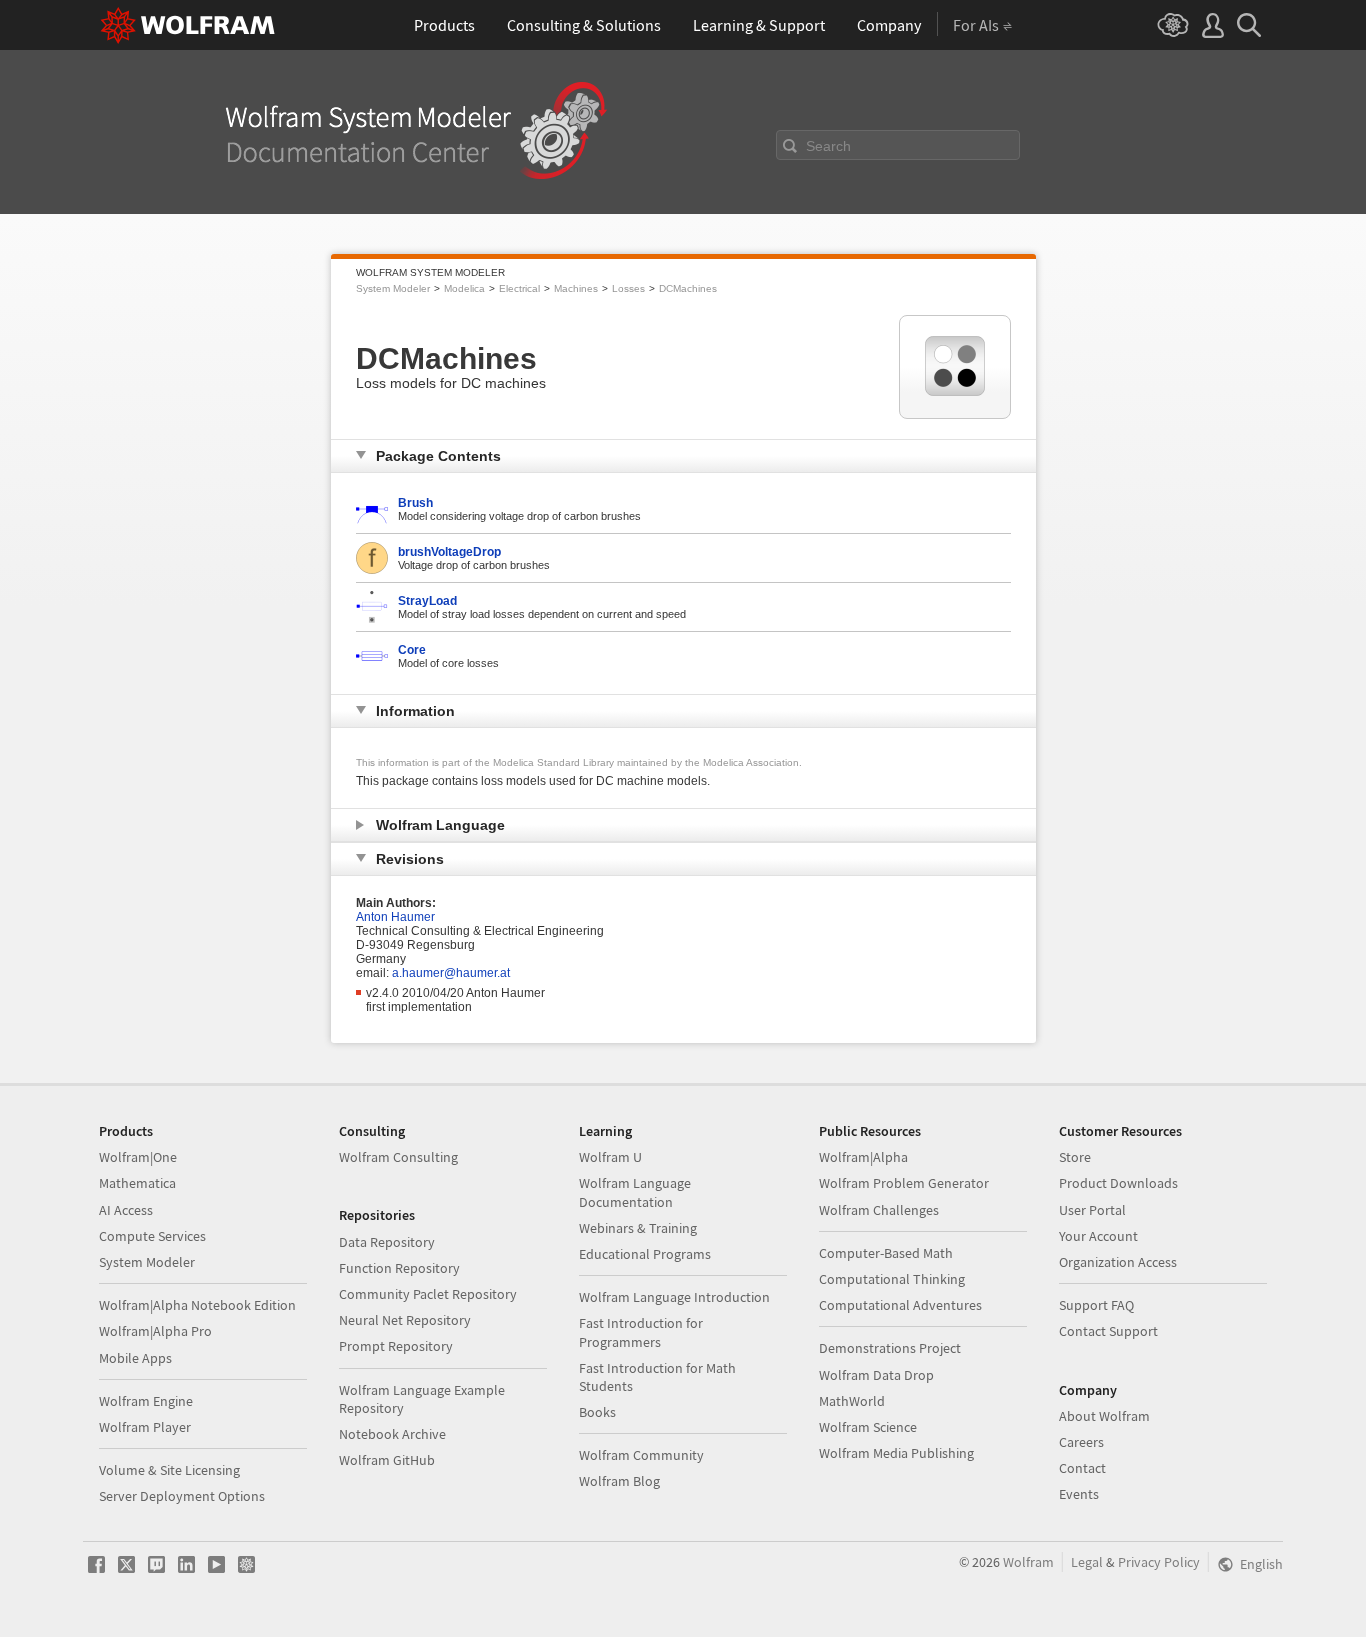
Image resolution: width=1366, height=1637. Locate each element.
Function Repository (399, 1268)
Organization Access (1118, 1262)
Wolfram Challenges (879, 1210)
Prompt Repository (396, 1346)
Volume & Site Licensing (169, 1470)
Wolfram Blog (619, 1481)
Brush (415, 503)
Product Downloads (1118, 1183)
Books (597, 1412)
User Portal (1092, 1210)
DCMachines (688, 288)
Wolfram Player (145, 1427)
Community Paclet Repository (428, 1294)
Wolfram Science (868, 1427)
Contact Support (1108, 1331)
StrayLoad (427, 601)
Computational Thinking (892, 1279)
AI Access (126, 1210)
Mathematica (137, 1183)
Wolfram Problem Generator (904, 1183)
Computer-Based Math (886, 1253)
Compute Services (152, 1236)
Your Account (1098, 1236)
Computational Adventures (900, 1305)
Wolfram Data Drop (876, 1375)
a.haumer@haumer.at (451, 973)
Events (1079, 1494)
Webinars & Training (638, 1228)
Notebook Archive (392, 1434)
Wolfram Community (641, 1455)
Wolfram (1028, 1562)
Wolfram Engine (146, 1401)
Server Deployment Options (182, 1496)
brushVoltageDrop (449, 552)
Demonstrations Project (890, 1348)
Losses (628, 288)
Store (1075, 1157)
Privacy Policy (1159, 1562)
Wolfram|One (138, 1157)
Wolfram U (610, 1157)
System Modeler (393, 288)
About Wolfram (1104, 1416)
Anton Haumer (395, 917)
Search (828, 146)
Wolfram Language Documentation (635, 1192)
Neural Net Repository (405, 1320)
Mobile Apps (135, 1358)
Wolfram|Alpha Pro (155, 1331)
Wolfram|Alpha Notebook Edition (197, 1305)
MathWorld (852, 1401)
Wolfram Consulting (398, 1157)
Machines (576, 288)
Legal (1087, 1562)
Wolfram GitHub (387, 1460)
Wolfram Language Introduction (674, 1297)
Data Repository (387, 1242)
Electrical (519, 288)
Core (412, 650)
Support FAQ (1096, 1305)
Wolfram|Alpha (863, 1157)
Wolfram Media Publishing (896, 1453)
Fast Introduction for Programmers (641, 1332)
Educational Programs (645, 1254)
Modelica (464, 288)
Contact (1082, 1468)
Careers (1081, 1442)
